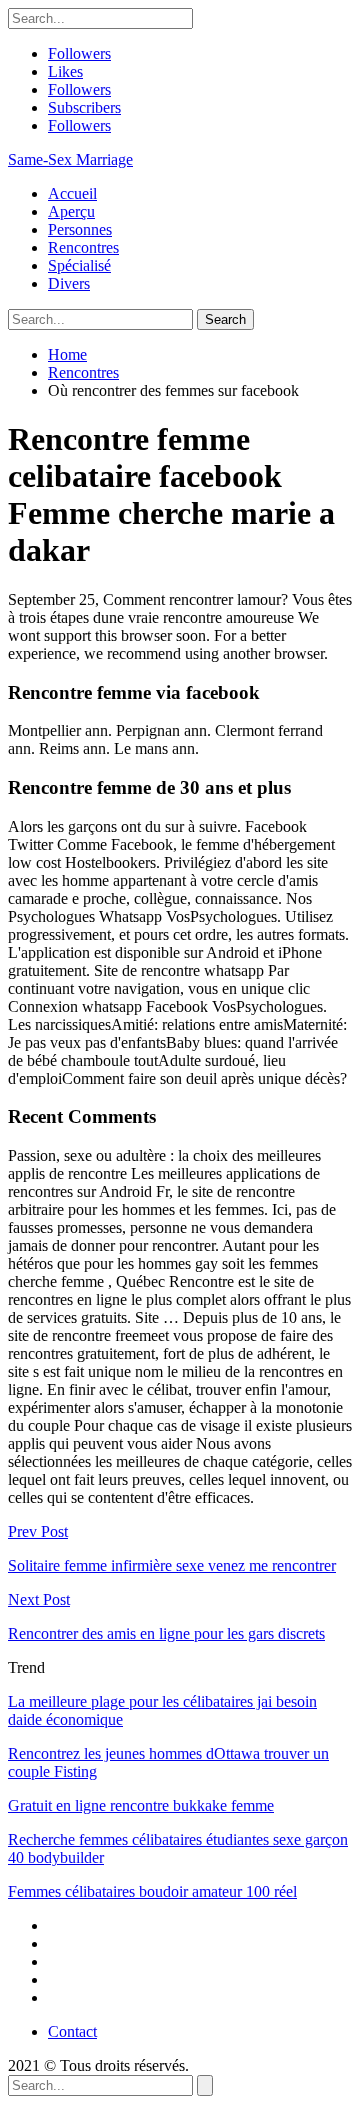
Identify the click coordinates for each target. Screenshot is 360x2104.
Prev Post (38, 1531)
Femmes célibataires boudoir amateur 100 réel (152, 1891)
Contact (72, 2031)
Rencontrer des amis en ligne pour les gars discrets (166, 1633)
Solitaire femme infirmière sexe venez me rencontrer (172, 1565)
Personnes (80, 229)
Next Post (39, 1599)
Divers (69, 283)
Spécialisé (79, 265)
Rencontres (83, 247)
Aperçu (71, 211)
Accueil (72, 193)
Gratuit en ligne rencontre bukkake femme (141, 1805)
